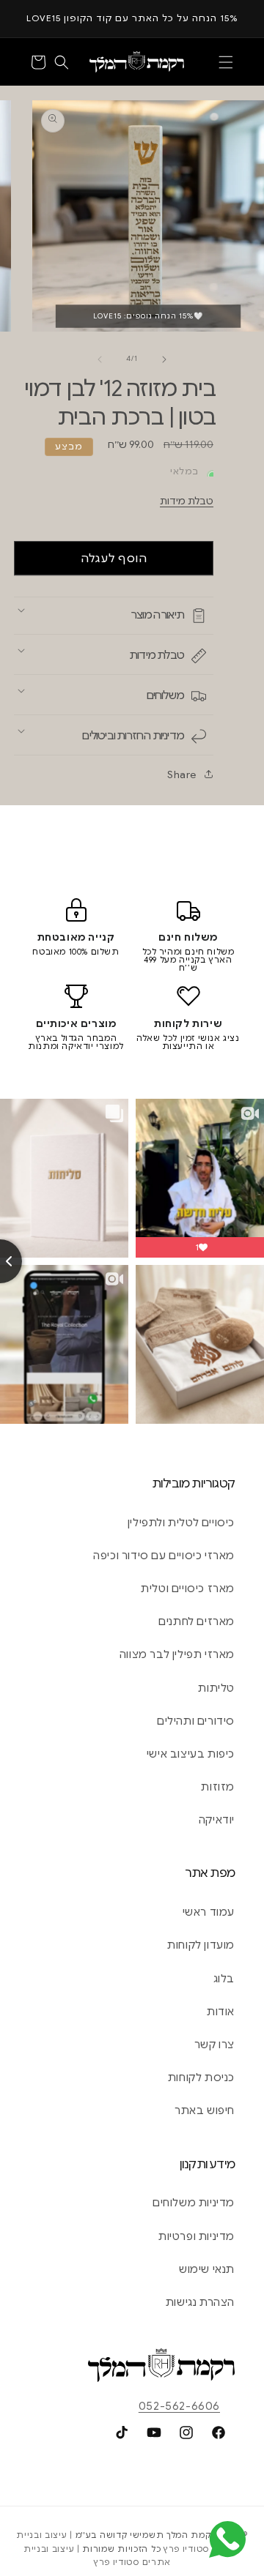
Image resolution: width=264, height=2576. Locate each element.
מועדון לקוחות (201, 1945)
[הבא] (164, 359)
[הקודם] (100, 359)
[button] (226, 62)
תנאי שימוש (207, 2269)
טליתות (216, 1688)
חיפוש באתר (205, 2110)
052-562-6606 (179, 2406)
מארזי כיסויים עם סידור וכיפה (164, 1556)
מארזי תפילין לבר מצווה (177, 1654)
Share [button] (182, 774)
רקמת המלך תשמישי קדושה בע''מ (146, 2535)
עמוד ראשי (209, 1912)
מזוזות (218, 1787)
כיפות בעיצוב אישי (191, 1754)
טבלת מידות (187, 501)
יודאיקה (217, 1820)
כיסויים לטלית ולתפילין (181, 1523)
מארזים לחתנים (197, 1621)
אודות (221, 2012)
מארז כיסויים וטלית (188, 1588)
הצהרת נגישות (200, 2302)
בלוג (224, 1979)
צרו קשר (214, 2045)
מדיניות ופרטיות (197, 2236)
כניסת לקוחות (201, 2077)
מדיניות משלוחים (194, 2203)
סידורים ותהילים (196, 1721)
